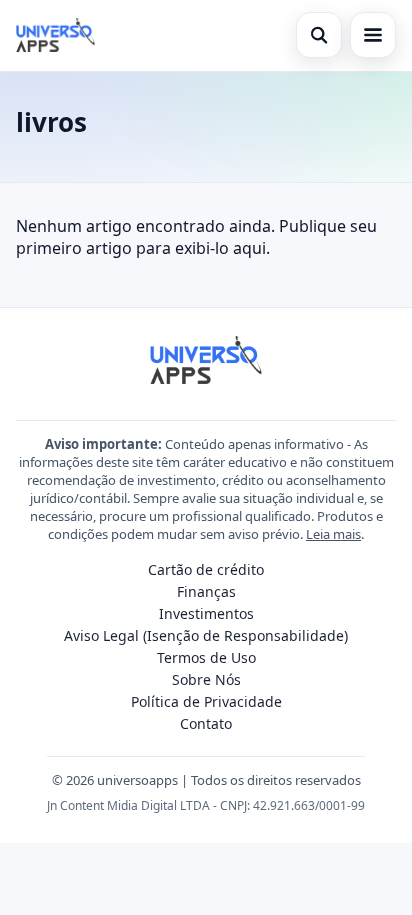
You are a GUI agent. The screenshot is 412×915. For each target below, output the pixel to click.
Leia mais (333, 534)
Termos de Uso (206, 657)
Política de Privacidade (206, 701)
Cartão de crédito (206, 569)
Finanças (206, 591)
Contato (206, 723)
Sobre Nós (206, 679)
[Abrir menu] (373, 35)
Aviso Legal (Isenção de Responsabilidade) (206, 635)
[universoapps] (55, 35)
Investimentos (206, 613)
